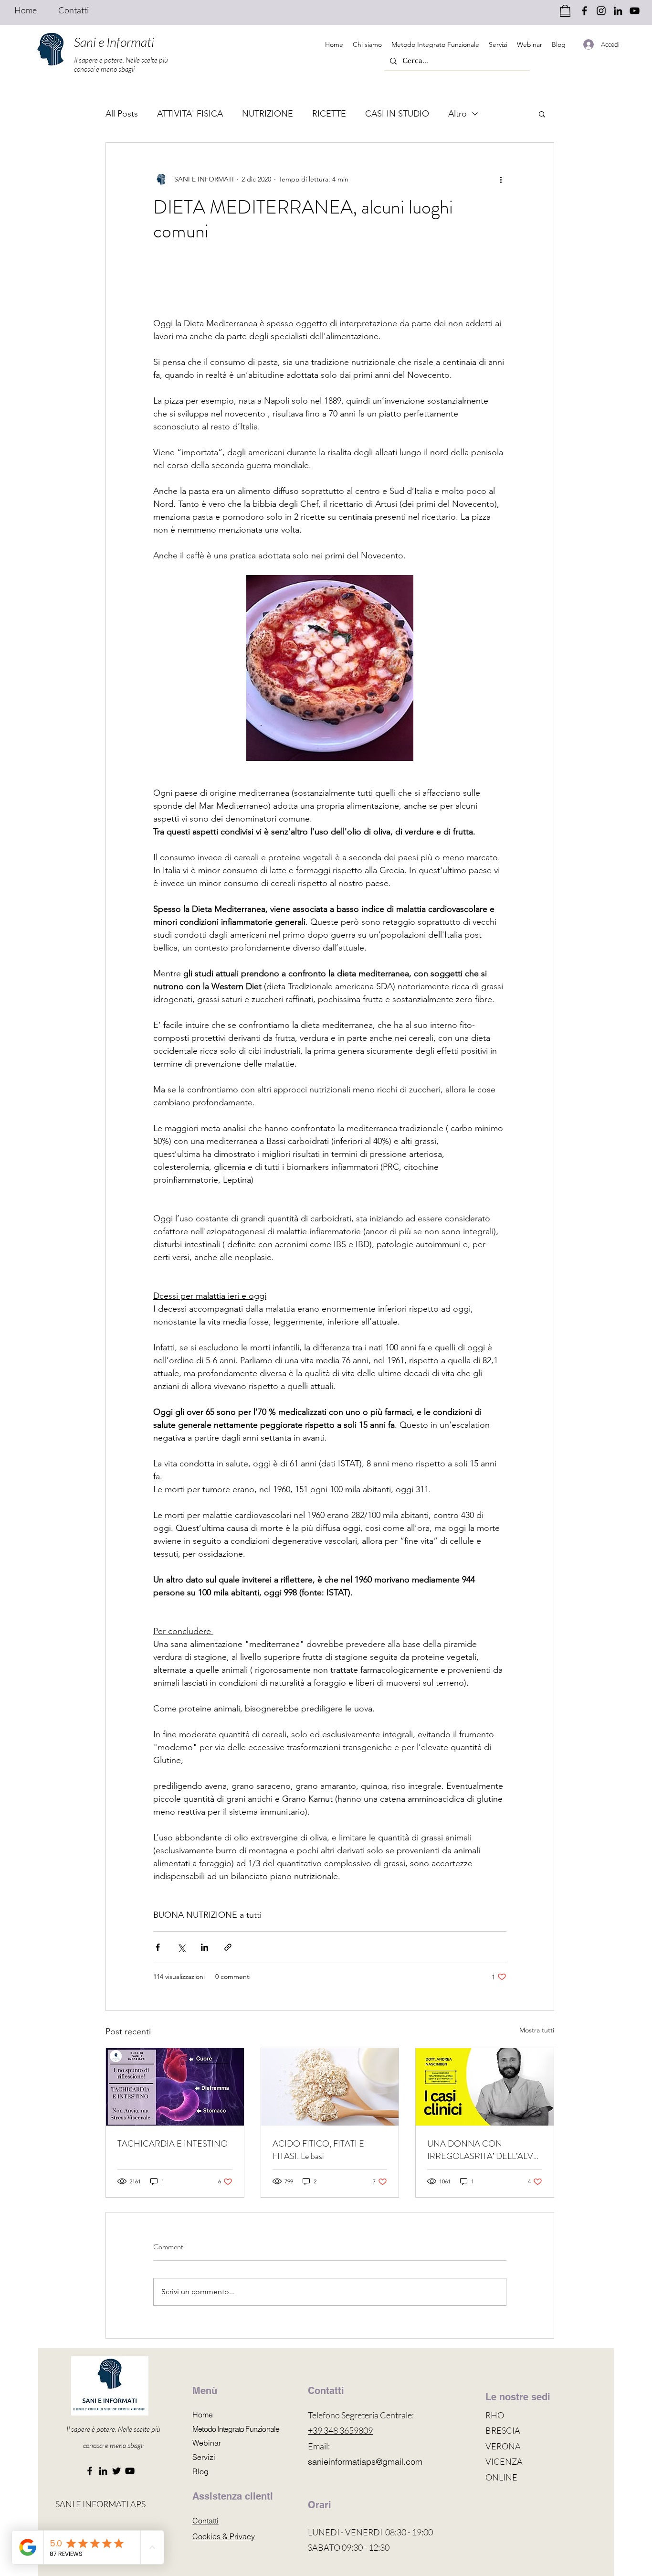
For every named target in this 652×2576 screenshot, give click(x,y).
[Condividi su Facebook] (158, 1947)
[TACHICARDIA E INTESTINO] (175, 2087)
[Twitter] (116, 2471)
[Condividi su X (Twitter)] (181, 1947)
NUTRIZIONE (268, 114)
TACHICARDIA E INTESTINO (173, 2144)
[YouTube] (130, 2471)
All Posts (122, 114)
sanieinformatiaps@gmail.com (365, 2462)
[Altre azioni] (501, 179)
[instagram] (601, 11)
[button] (542, 114)
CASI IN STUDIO (397, 114)
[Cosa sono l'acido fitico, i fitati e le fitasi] (330, 2087)
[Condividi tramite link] (228, 1947)
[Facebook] (90, 2471)
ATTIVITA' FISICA (190, 114)
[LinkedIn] (103, 2471)
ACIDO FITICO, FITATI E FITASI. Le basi (318, 2150)
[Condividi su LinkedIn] (205, 1947)
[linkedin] (618, 11)
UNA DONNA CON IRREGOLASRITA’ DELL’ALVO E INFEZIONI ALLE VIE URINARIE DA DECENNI (484, 2150)
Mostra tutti (537, 2030)
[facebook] (584, 11)
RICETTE (329, 114)
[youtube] (635, 11)
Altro (457, 114)
